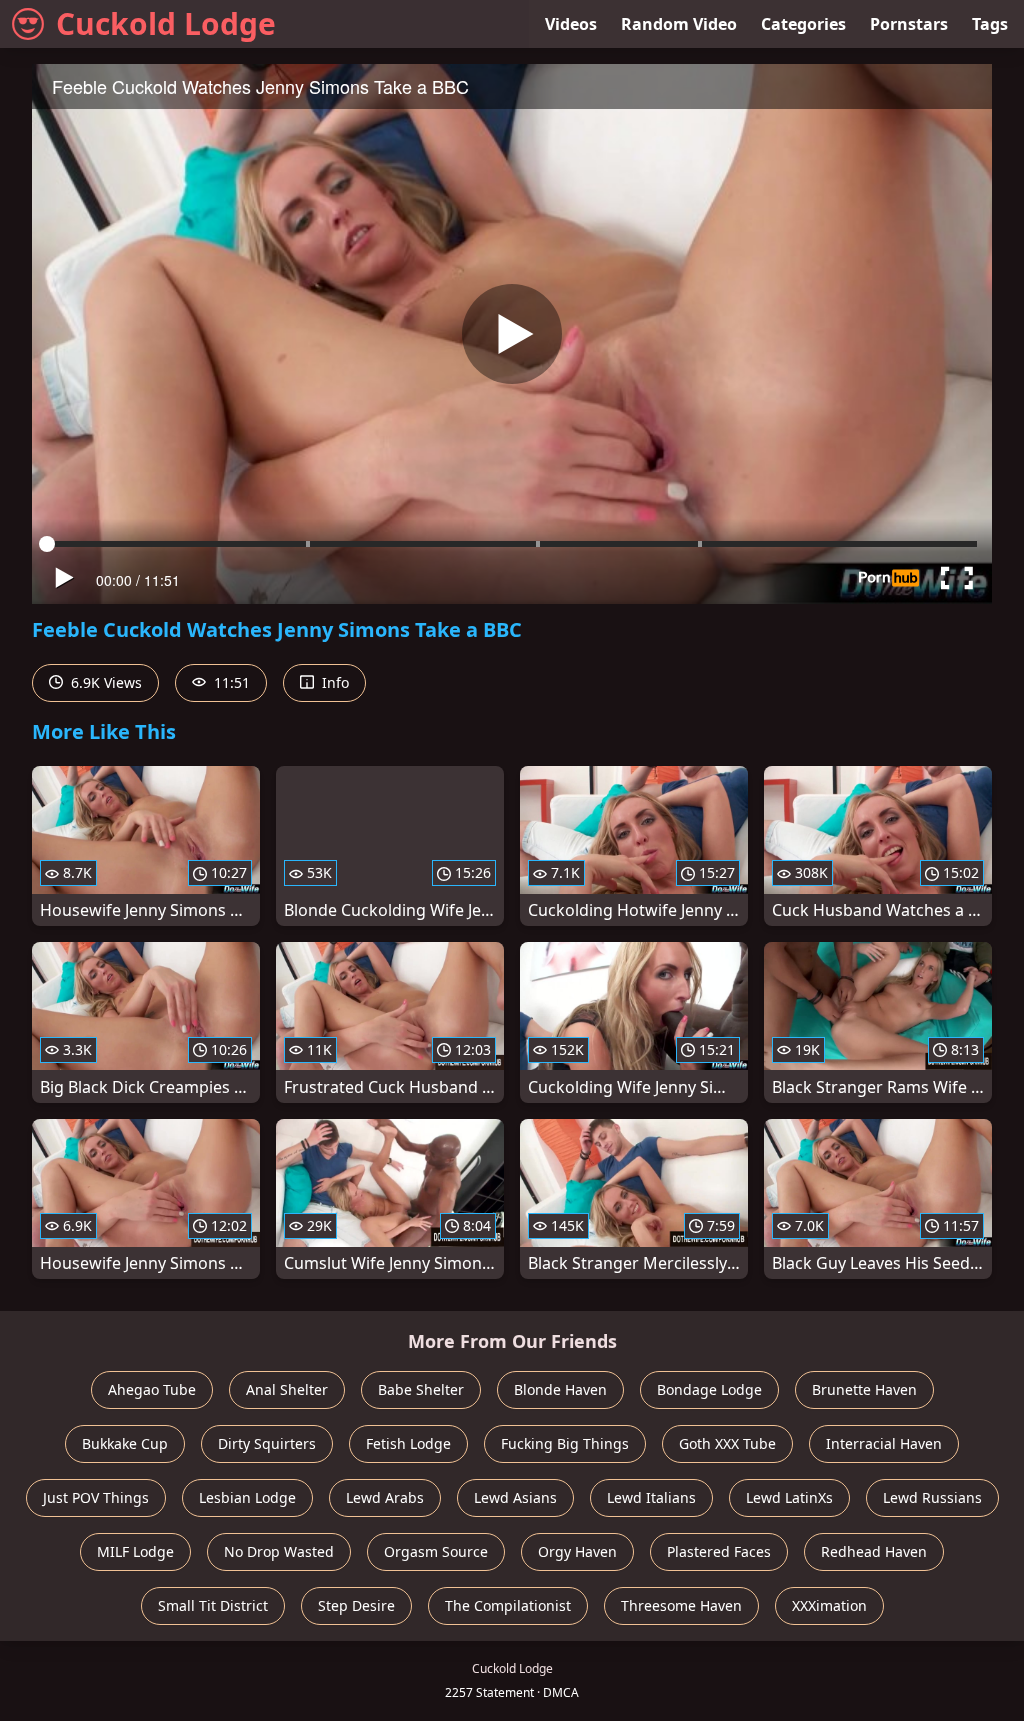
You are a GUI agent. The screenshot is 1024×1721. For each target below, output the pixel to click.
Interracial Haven (884, 1443)
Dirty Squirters (267, 1443)
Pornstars (909, 24)
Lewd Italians (651, 1497)
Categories (803, 24)
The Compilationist (508, 1605)
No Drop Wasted (279, 1551)
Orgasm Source (436, 1551)
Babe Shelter (421, 1389)
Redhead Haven (874, 1551)
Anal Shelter (287, 1389)
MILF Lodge (135, 1551)
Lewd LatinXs (789, 1497)
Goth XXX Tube (727, 1443)
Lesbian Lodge (247, 1497)
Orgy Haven (577, 1551)
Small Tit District (213, 1605)
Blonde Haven (560, 1389)
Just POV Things (96, 1497)
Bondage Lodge (709, 1389)
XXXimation (829, 1605)
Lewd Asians (515, 1497)
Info (333, 682)
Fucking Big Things (565, 1443)
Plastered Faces (719, 1551)
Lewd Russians (932, 1497)
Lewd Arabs (385, 1497)
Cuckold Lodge (166, 23)
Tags (990, 24)
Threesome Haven (681, 1605)
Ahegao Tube (152, 1389)
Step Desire (356, 1605)
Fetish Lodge (408, 1443)
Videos (571, 24)
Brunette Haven (864, 1389)
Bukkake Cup (125, 1443)
